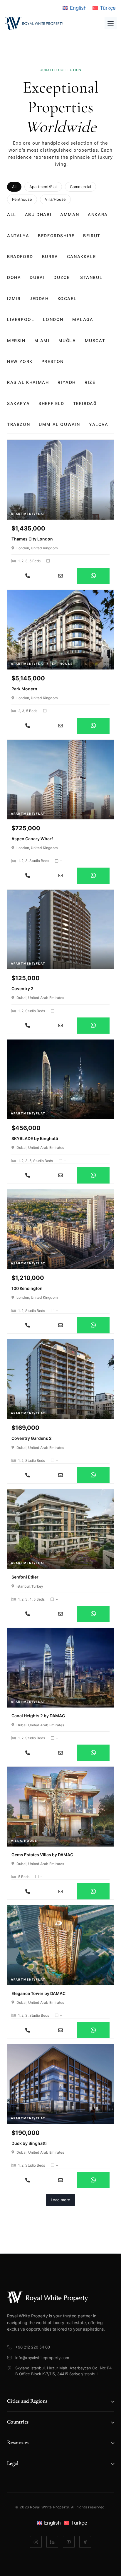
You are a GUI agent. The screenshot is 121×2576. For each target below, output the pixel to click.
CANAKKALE (81, 256)
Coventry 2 (22, 989)
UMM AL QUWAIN (59, 424)
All (14, 187)
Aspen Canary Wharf (32, 839)
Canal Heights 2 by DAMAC (38, 1716)
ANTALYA (18, 236)
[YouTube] (69, 2542)
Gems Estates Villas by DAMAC (42, 1855)
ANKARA (98, 214)
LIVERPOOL (21, 319)
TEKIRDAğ (85, 403)
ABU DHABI (38, 214)
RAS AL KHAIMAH (28, 382)
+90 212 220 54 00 (33, 2347)
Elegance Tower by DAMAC (38, 1993)
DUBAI (37, 277)
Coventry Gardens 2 (32, 1438)
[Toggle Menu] (111, 23)
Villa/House (55, 199)
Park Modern (24, 689)
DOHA (14, 277)
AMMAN (70, 214)
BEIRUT (92, 236)
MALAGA (83, 319)
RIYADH (67, 382)
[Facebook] (85, 2542)
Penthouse (22, 199)
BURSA (50, 256)
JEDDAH (39, 298)
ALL (12, 214)
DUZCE (62, 277)
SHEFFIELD (51, 403)
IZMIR (14, 298)
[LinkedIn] (52, 2542)
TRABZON (19, 424)
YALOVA (99, 424)
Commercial (80, 187)
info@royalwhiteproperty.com (42, 2358)
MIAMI (42, 340)
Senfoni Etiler (25, 1577)
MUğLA (67, 340)
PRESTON (53, 361)
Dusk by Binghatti (29, 2143)
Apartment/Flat (43, 187)
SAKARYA (18, 403)
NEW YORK (20, 361)
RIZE (90, 382)
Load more (60, 2200)
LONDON (53, 319)
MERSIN (16, 340)
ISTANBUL (90, 277)
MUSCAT (95, 340)
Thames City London (32, 539)
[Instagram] (36, 2542)
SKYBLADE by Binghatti (35, 1138)
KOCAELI (68, 298)
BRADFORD (20, 256)
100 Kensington (27, 1288)
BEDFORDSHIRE (56, 236)
